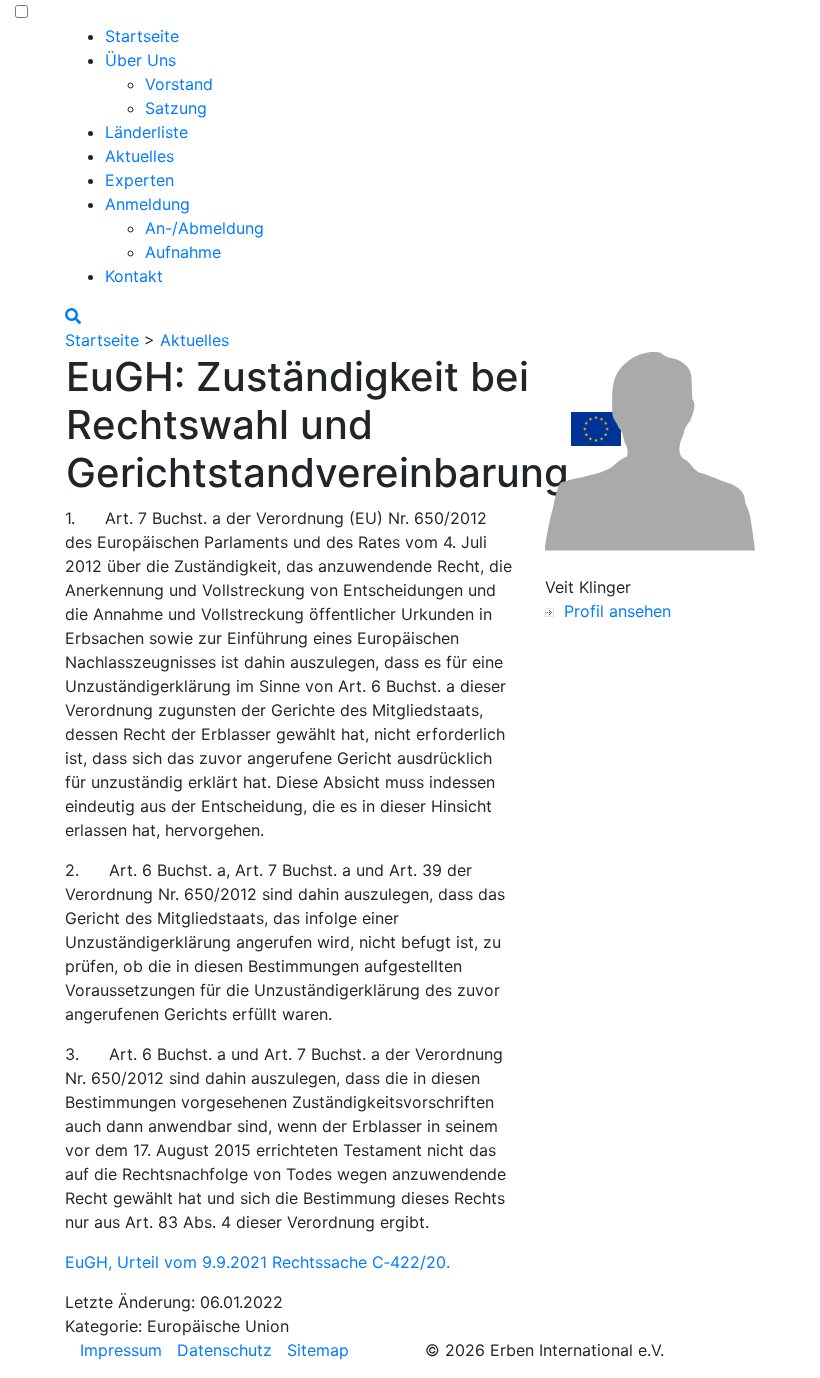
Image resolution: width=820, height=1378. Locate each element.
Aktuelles (139, 156)
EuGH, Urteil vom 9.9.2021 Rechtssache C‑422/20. (257, 1262)
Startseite (142, 36)
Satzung (176, 108)
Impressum (121, 1350)
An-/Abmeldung (204, 228)
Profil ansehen (612, 611)
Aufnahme (183, 252)
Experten (139, 180)
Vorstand (179, 84)
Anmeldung (147, 204)
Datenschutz (224, 1350)
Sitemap (318, 1350)
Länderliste (146, 132)
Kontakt (134, 276)
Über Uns (140, 60)
